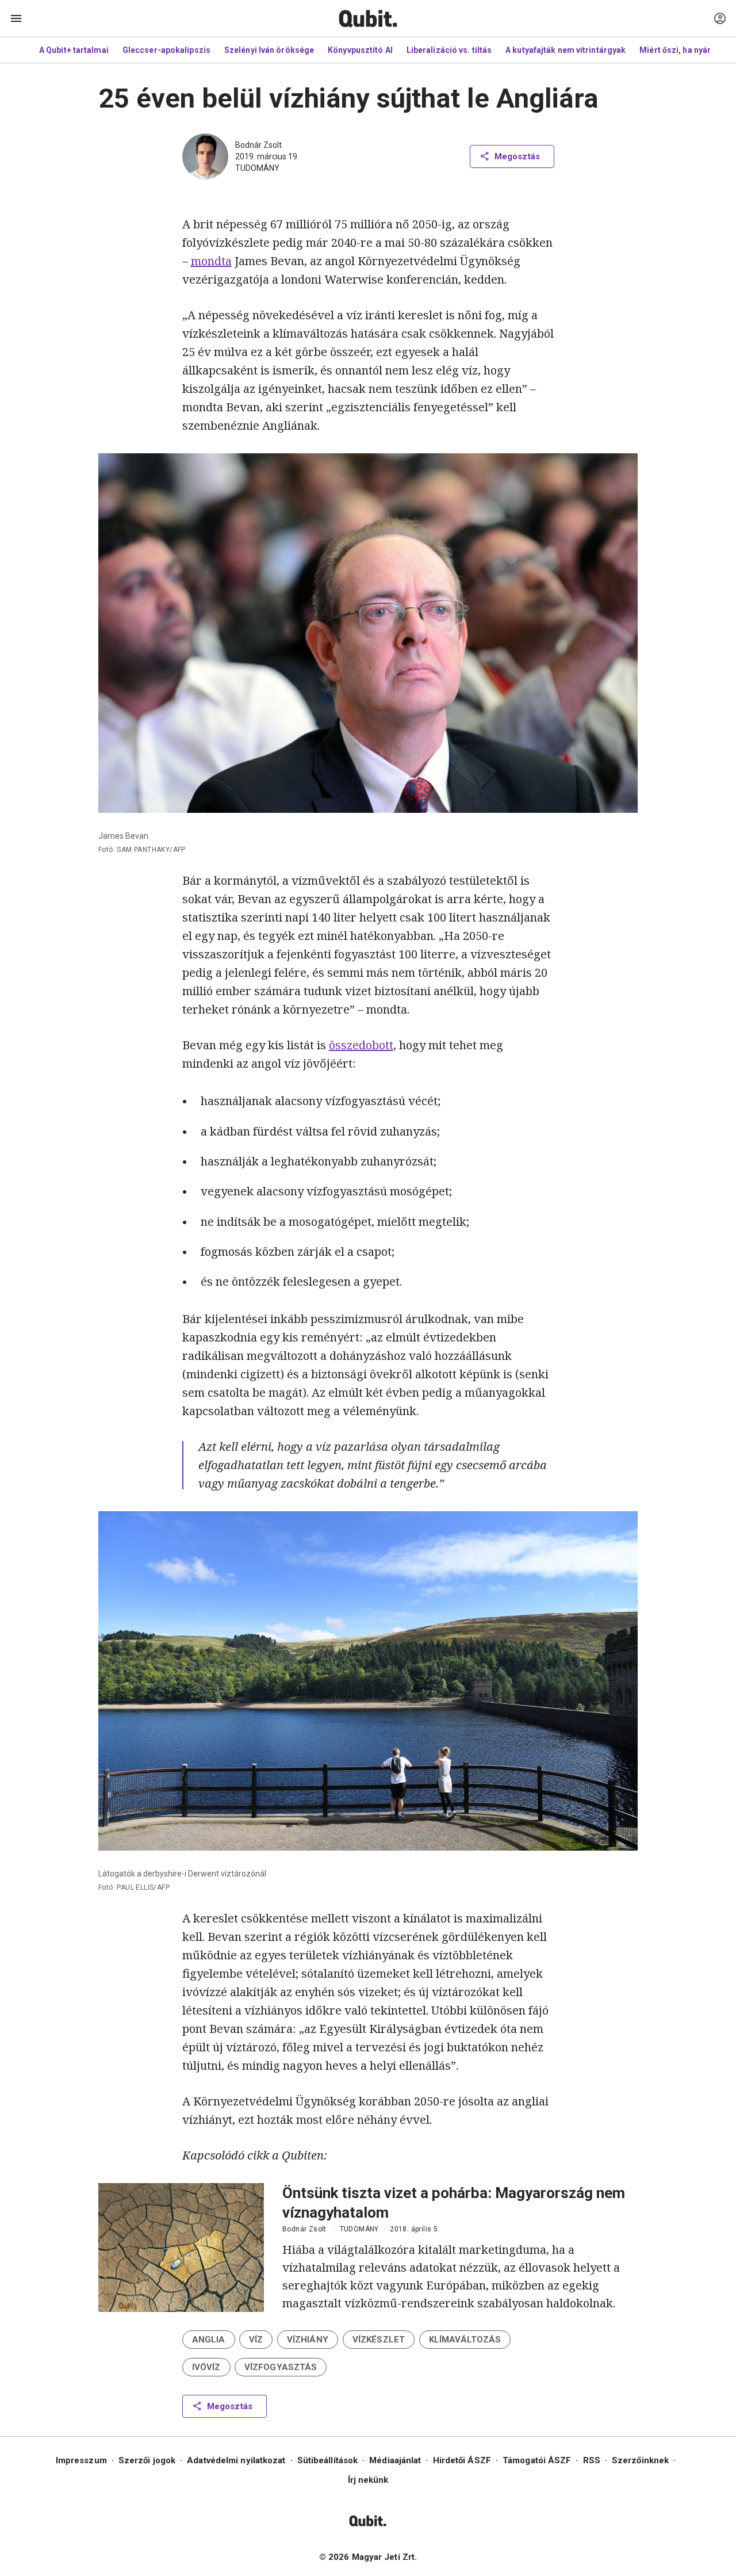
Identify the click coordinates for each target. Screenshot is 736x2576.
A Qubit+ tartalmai (74, 50)
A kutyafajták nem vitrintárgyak (566, 50)
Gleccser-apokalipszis (166, 50)
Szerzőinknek (640, 2460)
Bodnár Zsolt (258, 145)
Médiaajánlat (395, 2460)
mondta (211, 261)
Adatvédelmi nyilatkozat (236, 2460)
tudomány (257, 168)
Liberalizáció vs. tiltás (449, 50)
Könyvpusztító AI (360, 50)
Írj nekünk (368, 2480)
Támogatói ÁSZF (537, 2460)
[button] (209, 2340)
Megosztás (517, 156)
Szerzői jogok (147, 2460)
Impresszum (81, 2460)
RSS (592, 2460)
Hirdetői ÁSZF (462, 2460)
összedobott (361, 1045)
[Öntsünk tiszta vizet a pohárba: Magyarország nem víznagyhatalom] (181, 2248)
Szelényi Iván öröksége (269, 50)
